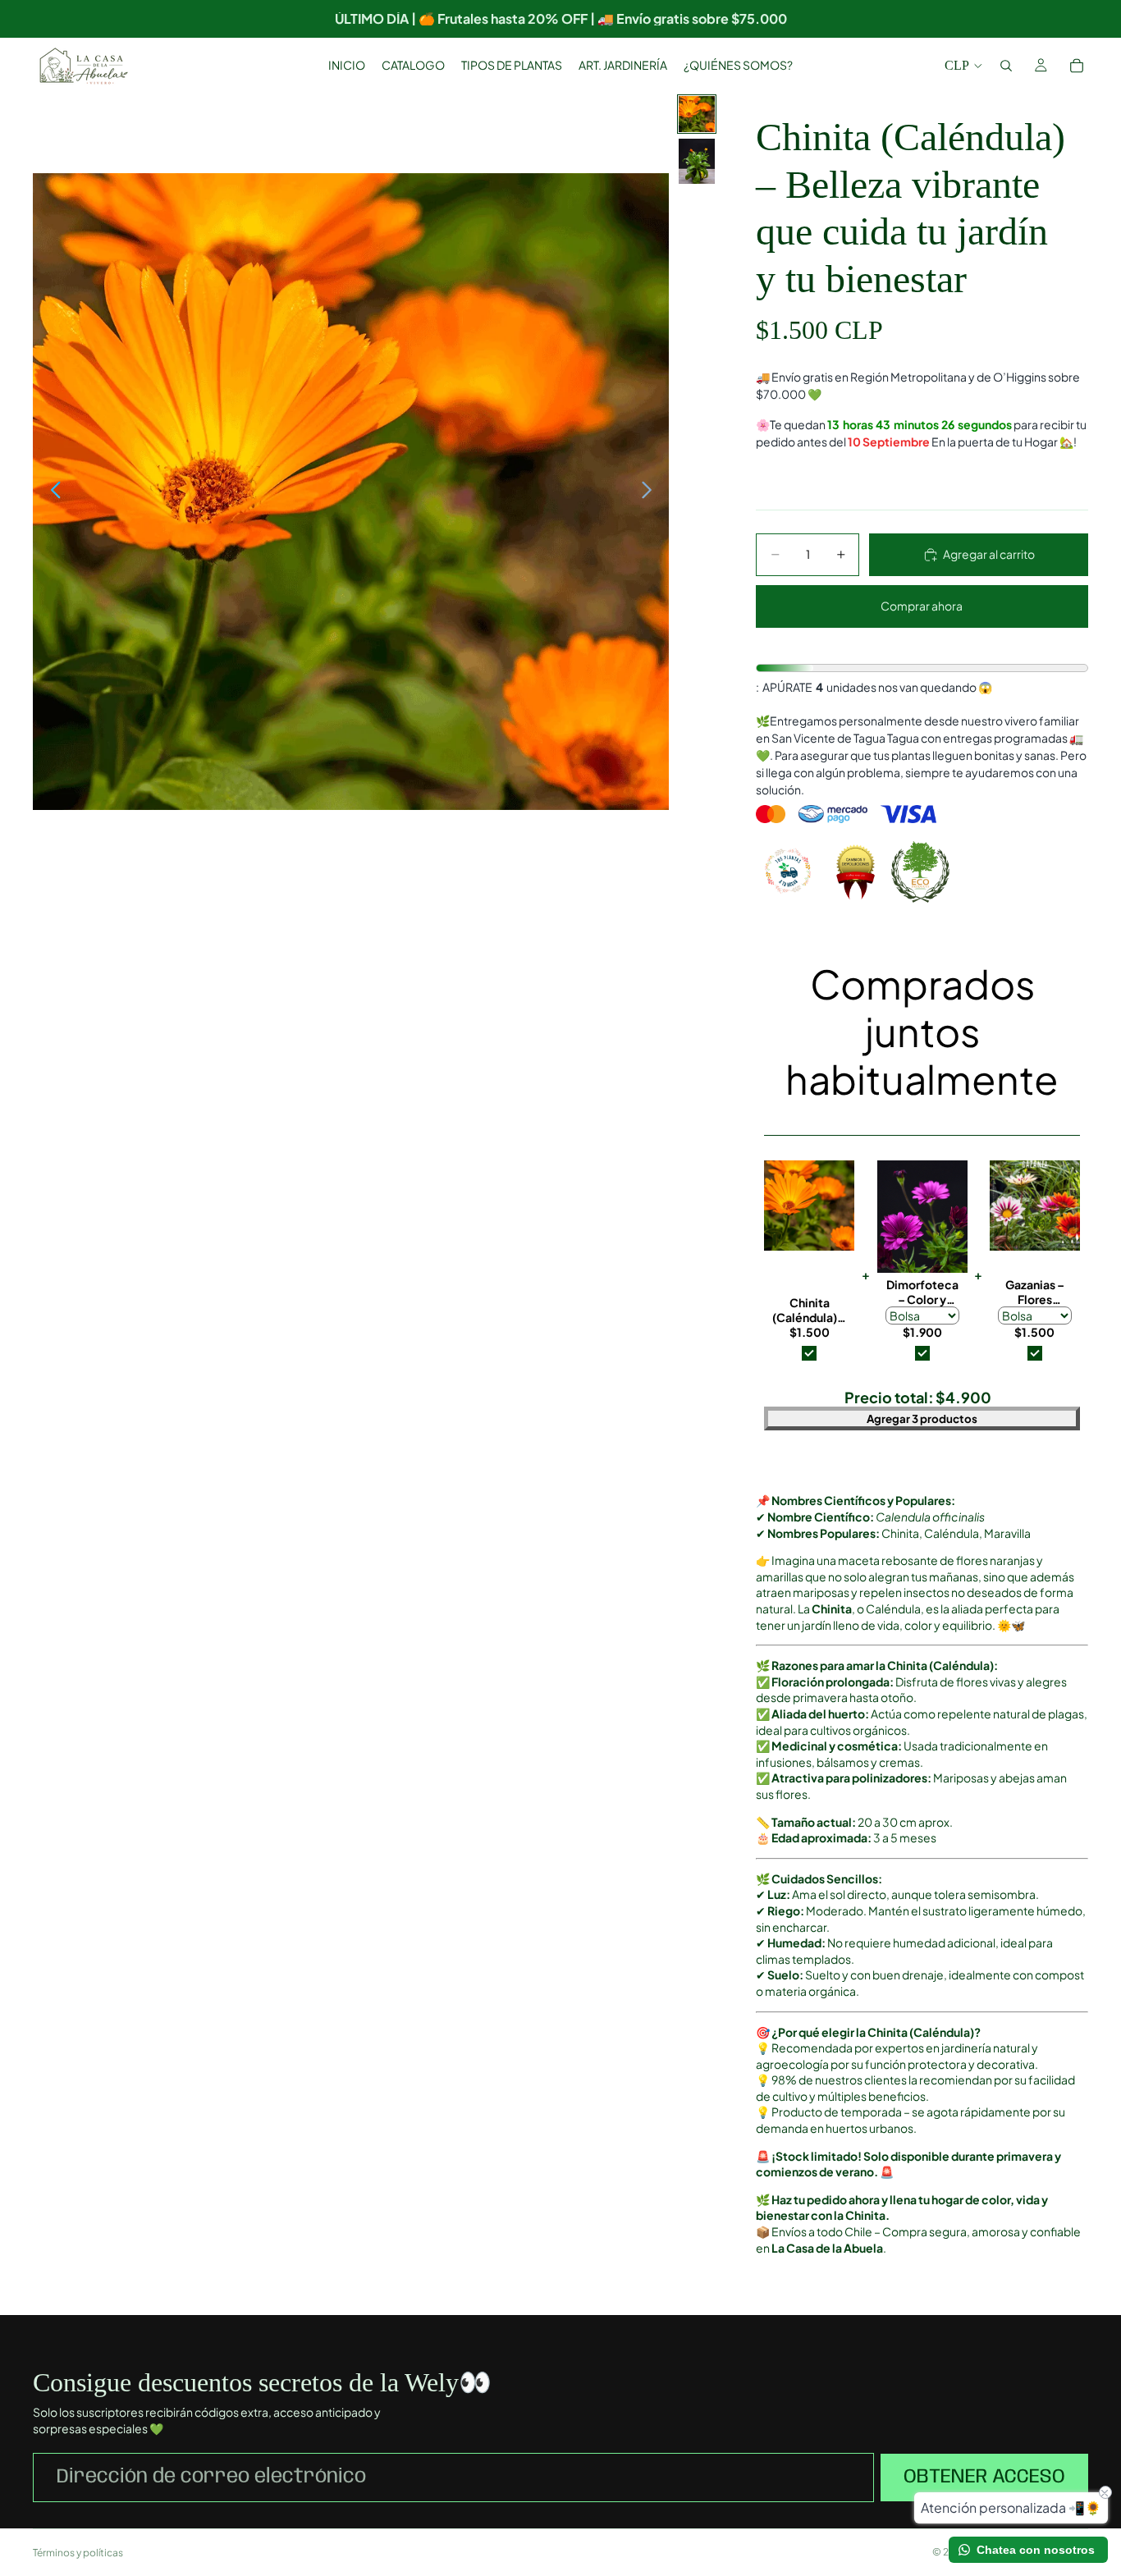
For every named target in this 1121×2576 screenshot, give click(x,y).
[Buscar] (1006, 66)
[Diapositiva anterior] (51, 492)
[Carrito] (1077, 66)
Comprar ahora (917, 605)
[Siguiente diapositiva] (651, 492)
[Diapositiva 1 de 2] (697, 114)
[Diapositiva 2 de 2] (697, 161)
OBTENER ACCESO (984, 2477)
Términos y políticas (78, 2553)
